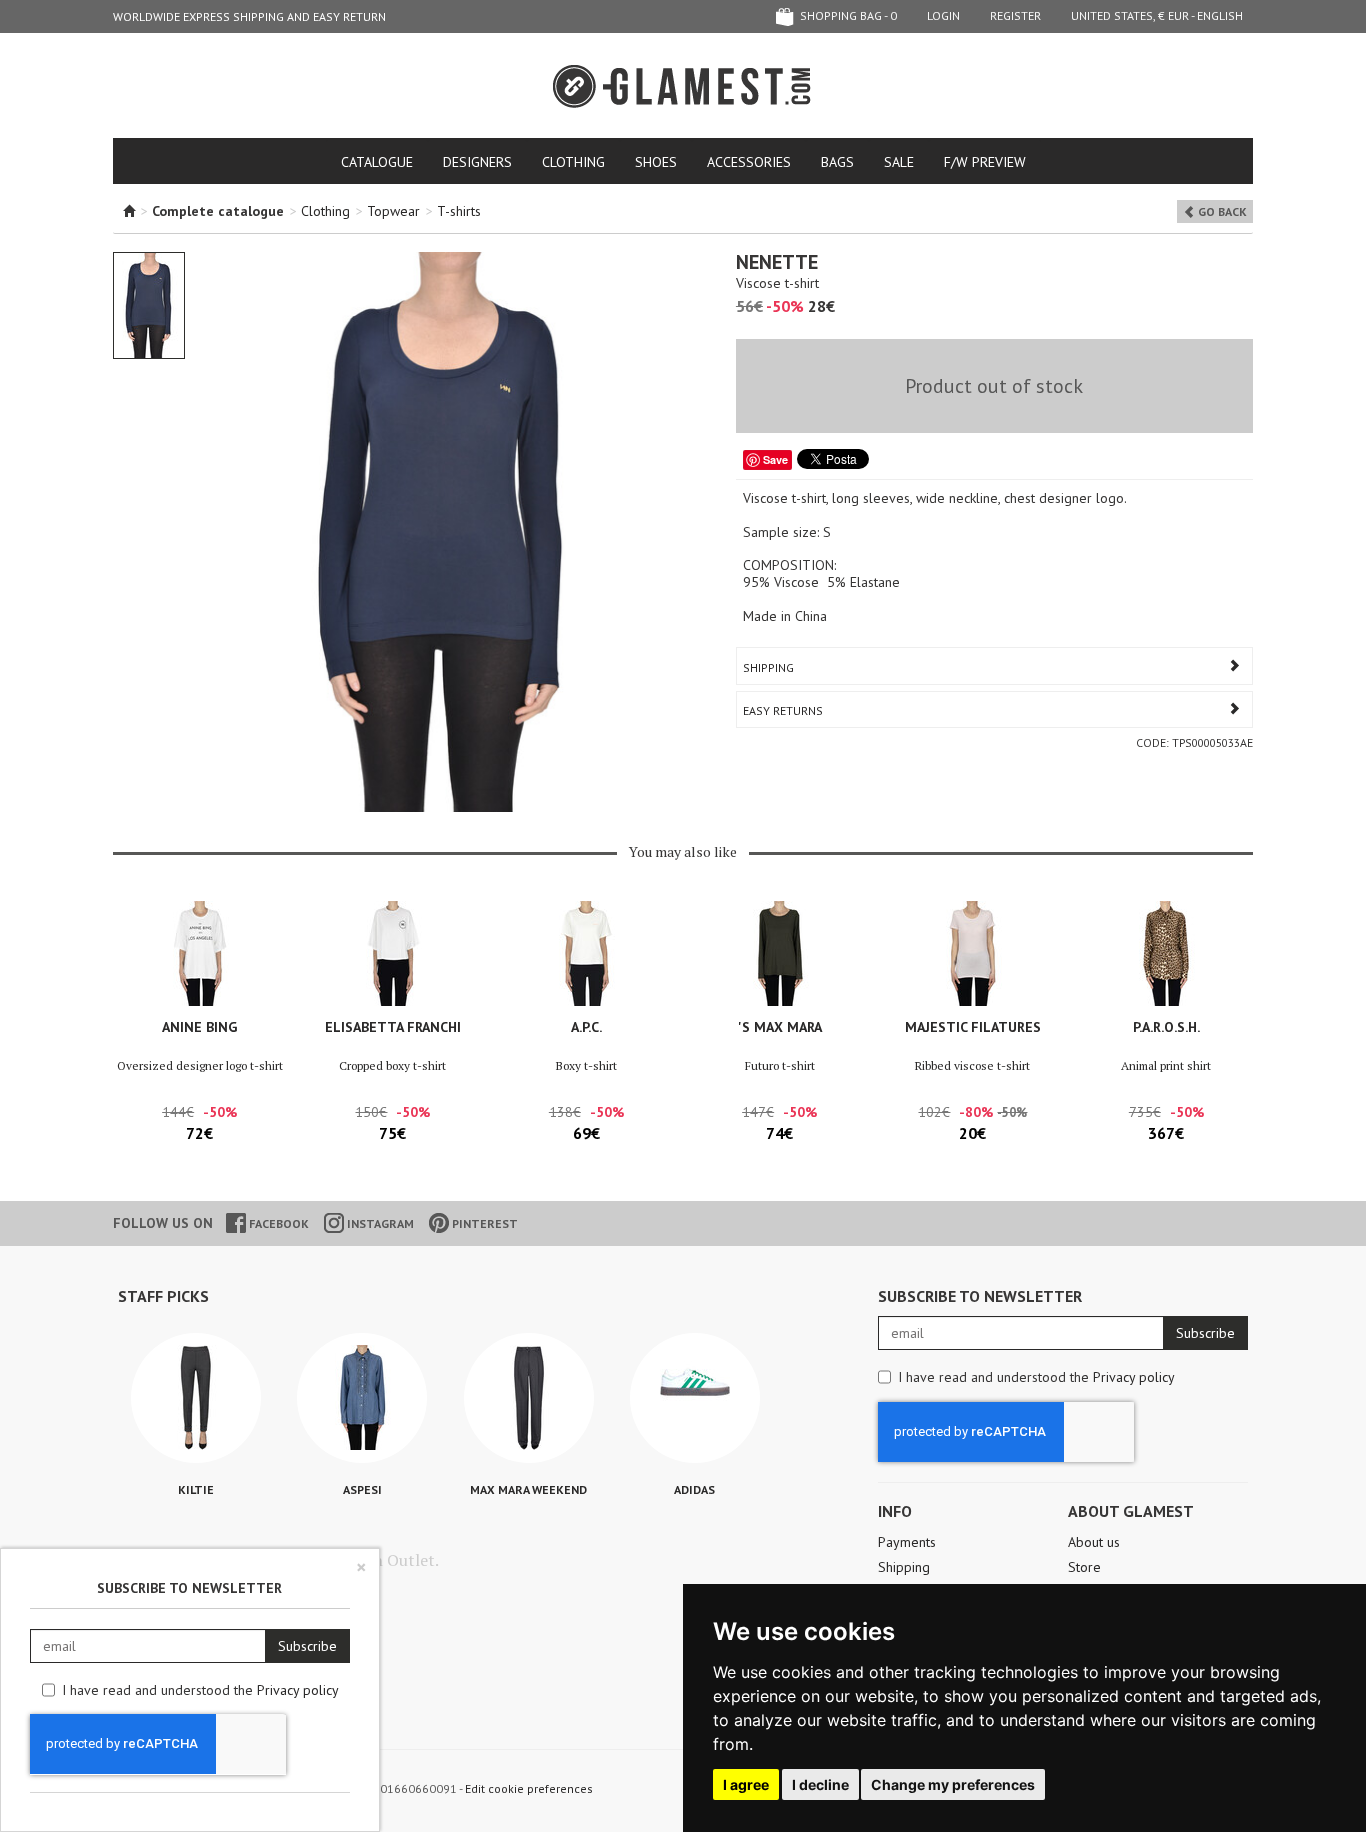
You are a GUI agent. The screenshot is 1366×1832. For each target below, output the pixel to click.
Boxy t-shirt (586, 1065)
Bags (837, 162)
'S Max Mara (780, 1027)
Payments (907, 1542)
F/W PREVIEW (985, 162)
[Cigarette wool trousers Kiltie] (196, 1398)
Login (943, 15)
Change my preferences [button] (953, 1784)
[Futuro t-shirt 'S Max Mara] (779, 953)
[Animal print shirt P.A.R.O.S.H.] (1166, 953)
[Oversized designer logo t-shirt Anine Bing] (199, 953)
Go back (1221, 211)
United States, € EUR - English (1157, 15)
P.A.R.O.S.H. (1166, 1027)
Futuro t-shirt (780, 1065)
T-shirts (459, 211)
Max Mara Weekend (528, 1489)
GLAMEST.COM (683, 86)
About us (1094, 1542)
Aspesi (362, 1489)
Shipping (768, 667)
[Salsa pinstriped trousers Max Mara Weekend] (529, 1398)
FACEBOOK (277, 1223)
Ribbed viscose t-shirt (972, 1065)
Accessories (749, 162)
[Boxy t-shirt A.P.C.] (586, 953)
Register (1015, 15)
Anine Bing (199, 1027)
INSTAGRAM (379, 1223)
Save (775, 459)
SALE (899, 162)
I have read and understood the (1036, 1377)
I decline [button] (820, 1784)
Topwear (393, 211)
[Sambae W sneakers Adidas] (695, 1398)
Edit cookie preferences (529, 1788)
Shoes (656, 162)
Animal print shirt (1166, 1065)
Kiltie (196, 1489)
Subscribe (1205, 1333)
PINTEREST (483, 1223)
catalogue (377, 162)
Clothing (573, 162)
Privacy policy (1134, 1377)
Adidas (694, 1489)
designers (477, 162)
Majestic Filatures (973, 1027)
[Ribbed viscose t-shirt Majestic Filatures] (972, 953)
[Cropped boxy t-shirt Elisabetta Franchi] (392, 953)
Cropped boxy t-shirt (392, 1065)
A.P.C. (586, 1027)
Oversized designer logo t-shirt (200, 1065)
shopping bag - (847, 15)
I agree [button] (746, 1784)
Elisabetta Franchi (393, 1027)
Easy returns (783, 710)
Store (1084, 1567)
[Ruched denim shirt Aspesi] (362, 1398)
